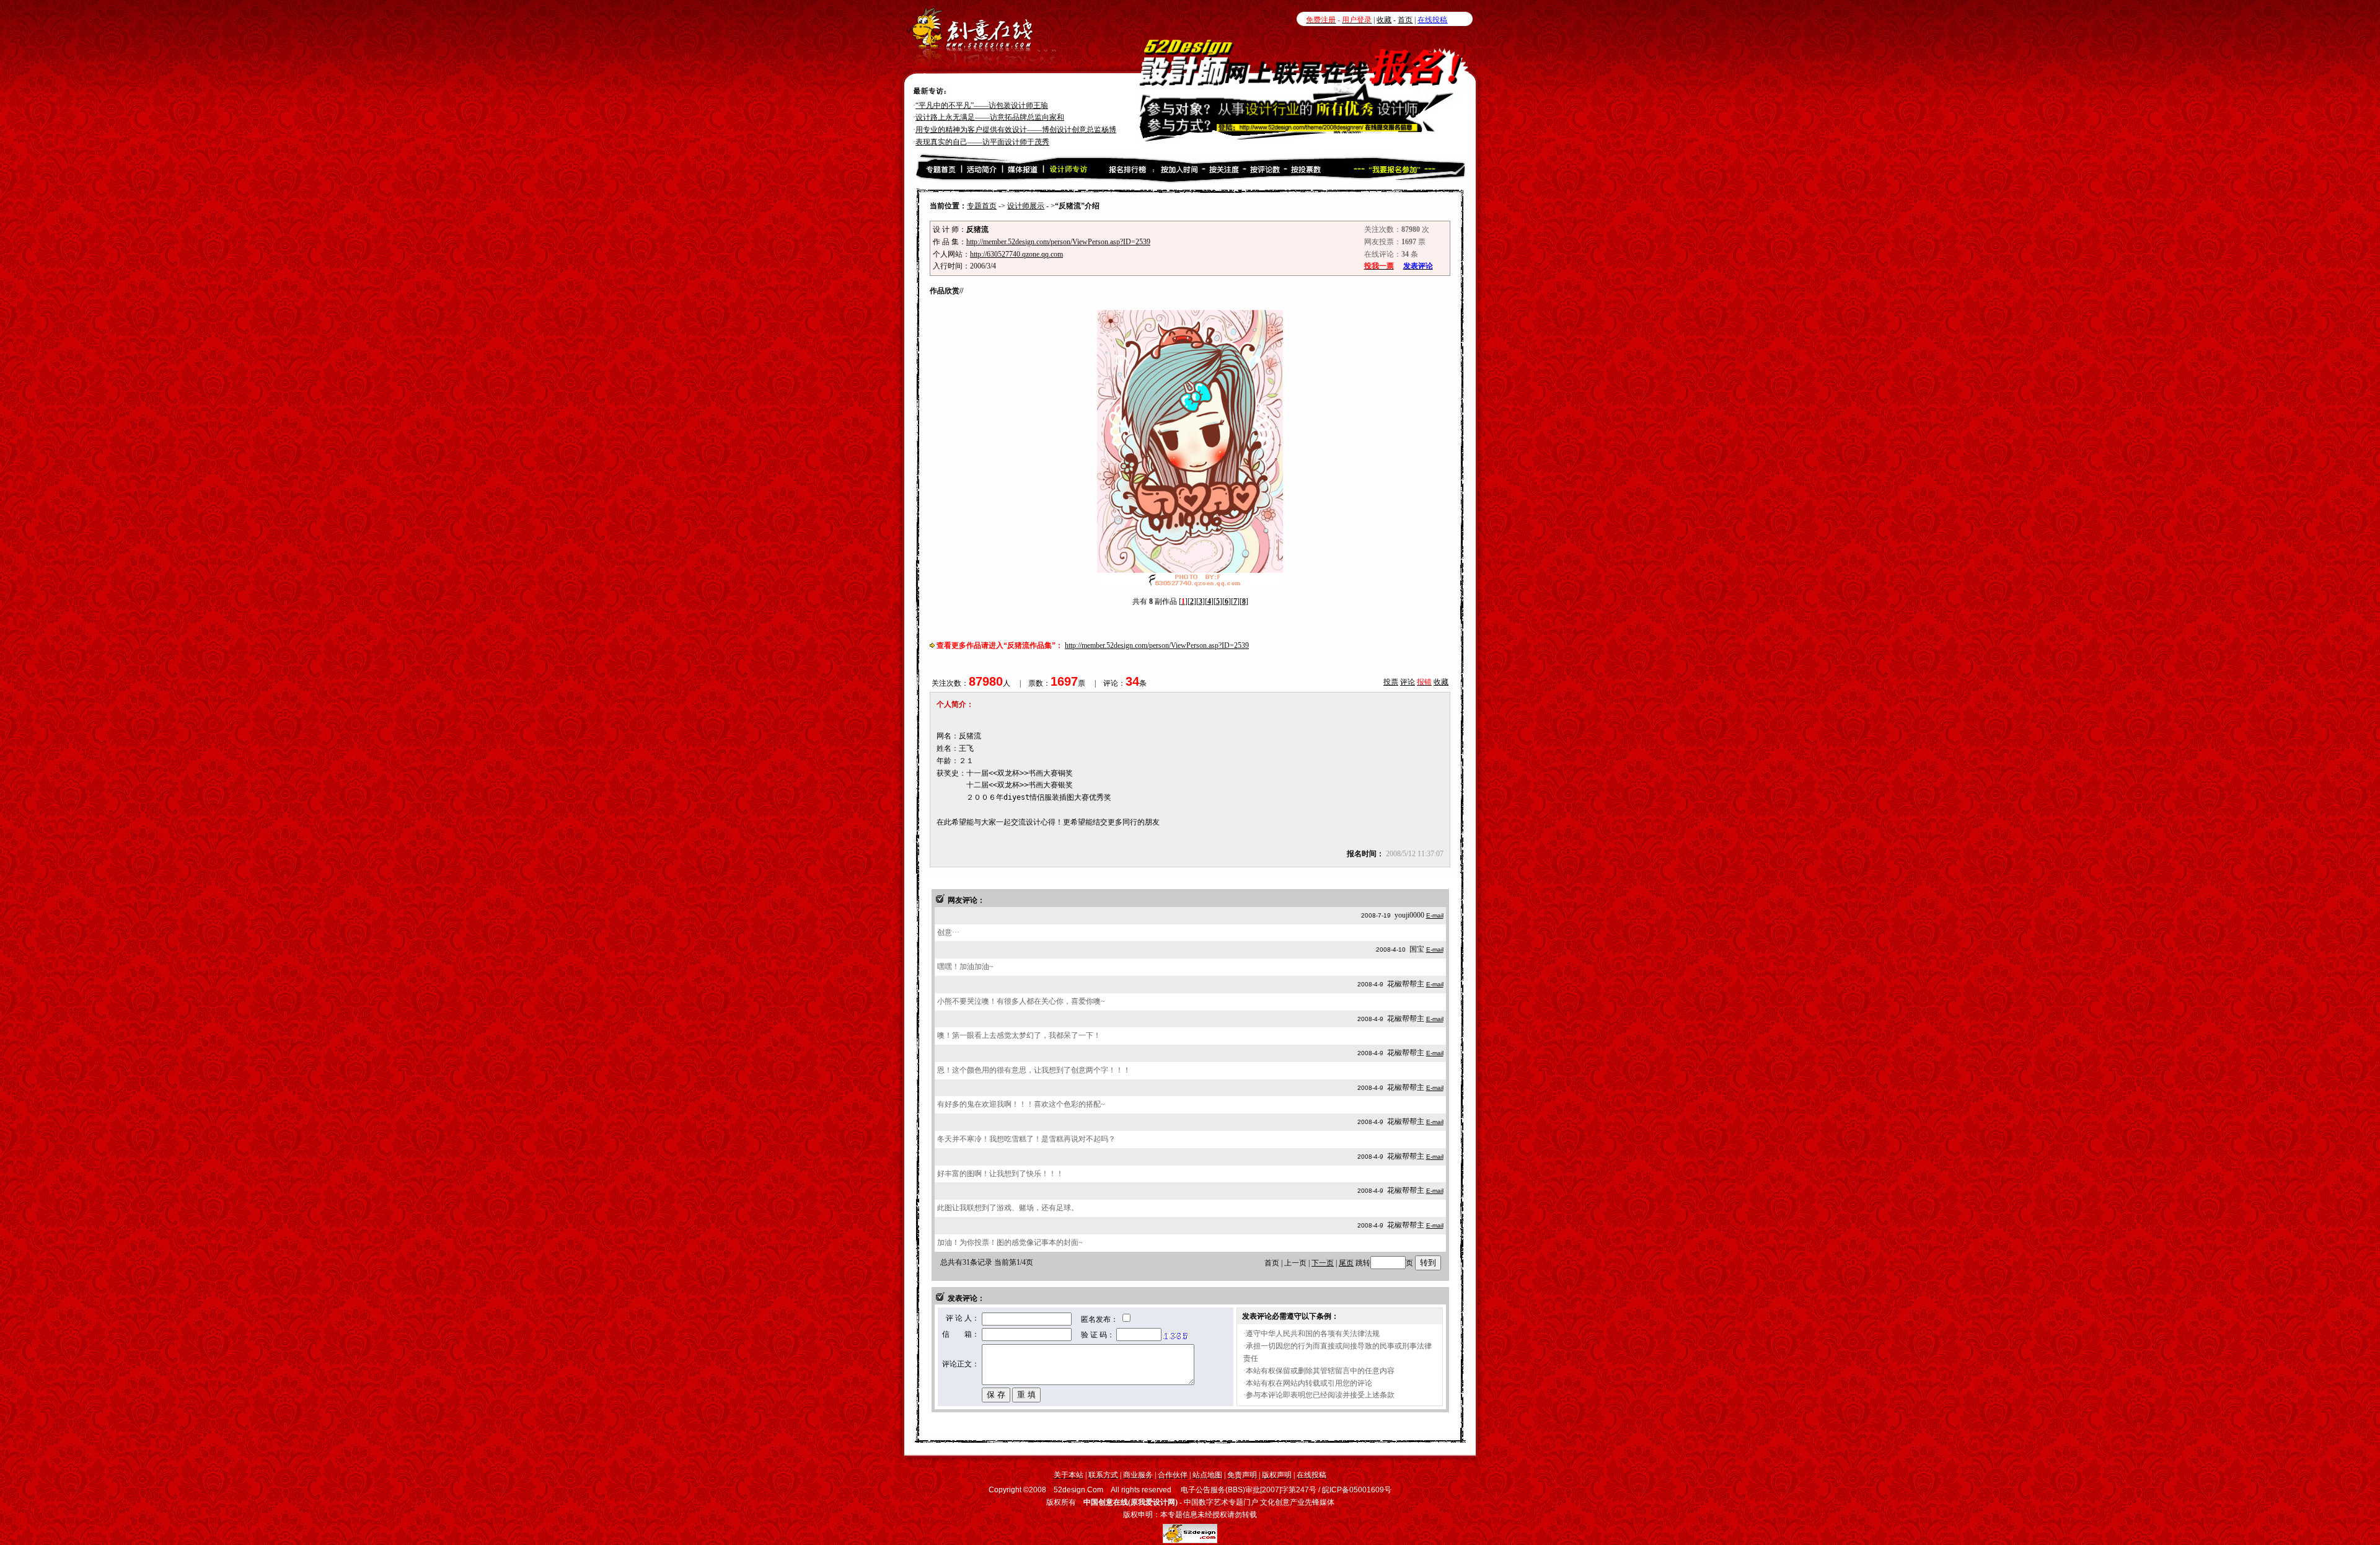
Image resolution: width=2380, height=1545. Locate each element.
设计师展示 (1026, 206)
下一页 (1323, 1263)
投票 (1391, 682)
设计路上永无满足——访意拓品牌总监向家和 (990, 105)
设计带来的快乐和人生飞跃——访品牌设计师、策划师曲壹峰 (1016, 142)
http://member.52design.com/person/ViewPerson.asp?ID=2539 (1058, 242)
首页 (1405, 20)
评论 (1408, 682)
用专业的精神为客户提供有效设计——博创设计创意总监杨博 (1016, 117)
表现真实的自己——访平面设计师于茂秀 (982, 130)
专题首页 (982, 206)
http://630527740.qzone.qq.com (1016, 254)
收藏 (1384, 20)
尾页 (1346, 1263)
